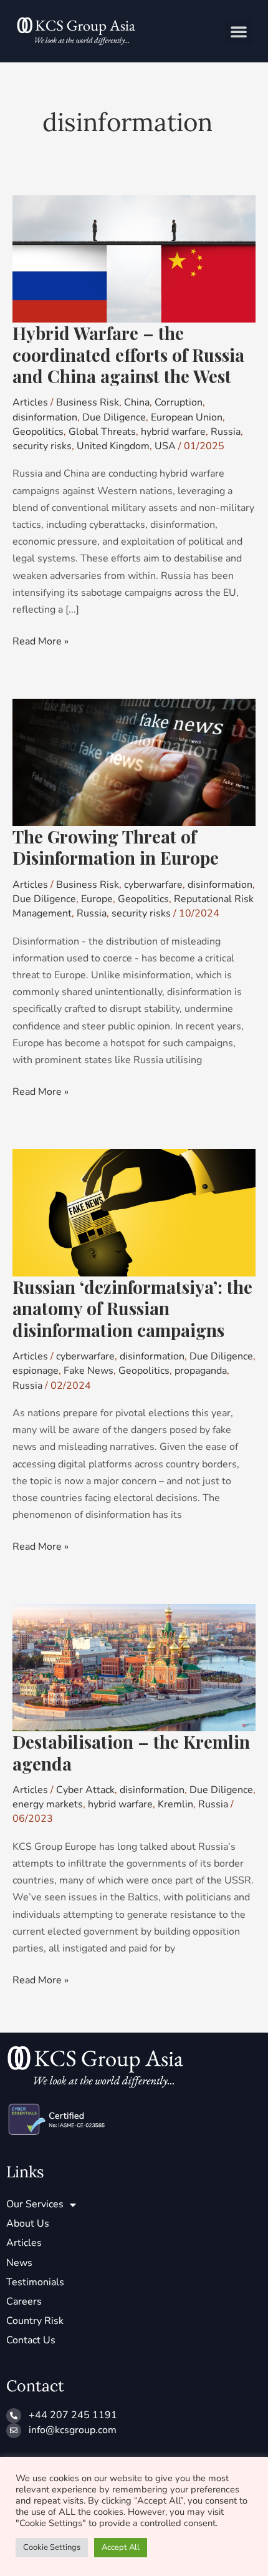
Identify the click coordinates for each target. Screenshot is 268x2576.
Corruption (179, 402)
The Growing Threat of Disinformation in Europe (116, 847)
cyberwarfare (153, 885)
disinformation (45, 417)
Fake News (89, 1371)
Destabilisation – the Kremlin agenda (131, 1752)
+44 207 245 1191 (73, 2415)
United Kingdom (113, 446)
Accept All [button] (121, 2547)
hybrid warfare (173, 432)
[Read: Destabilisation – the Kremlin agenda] (134, 1667)
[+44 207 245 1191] (14, 2416)
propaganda (201, 1371)
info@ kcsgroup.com (73, 2430)
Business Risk (88, 402)
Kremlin (175, 1804)
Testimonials (35, 2282)
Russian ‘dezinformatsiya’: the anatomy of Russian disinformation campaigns (132, 1308)
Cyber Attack (85, 1790)
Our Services (35, 2204)
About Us (28, 2224)
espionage (36, 1371)
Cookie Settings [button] (52, 2547)
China (137, 402)
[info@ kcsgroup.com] (14, 2431)
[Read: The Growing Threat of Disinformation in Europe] (134, 762)
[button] (239, 31)
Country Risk (35, 2321)
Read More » (41, 641)
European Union (187, 417)
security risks (42, 446)
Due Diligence (114, 417)
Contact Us (31, 2340)
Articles (30, 402)
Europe (97, 899)
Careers (24, 2301)
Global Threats (102, 432)
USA (165, 446)
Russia (226, 432)
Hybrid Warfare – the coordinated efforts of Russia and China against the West (128, 354)
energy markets (48, 1804)
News (19, 2263)
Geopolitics (38, 432)
